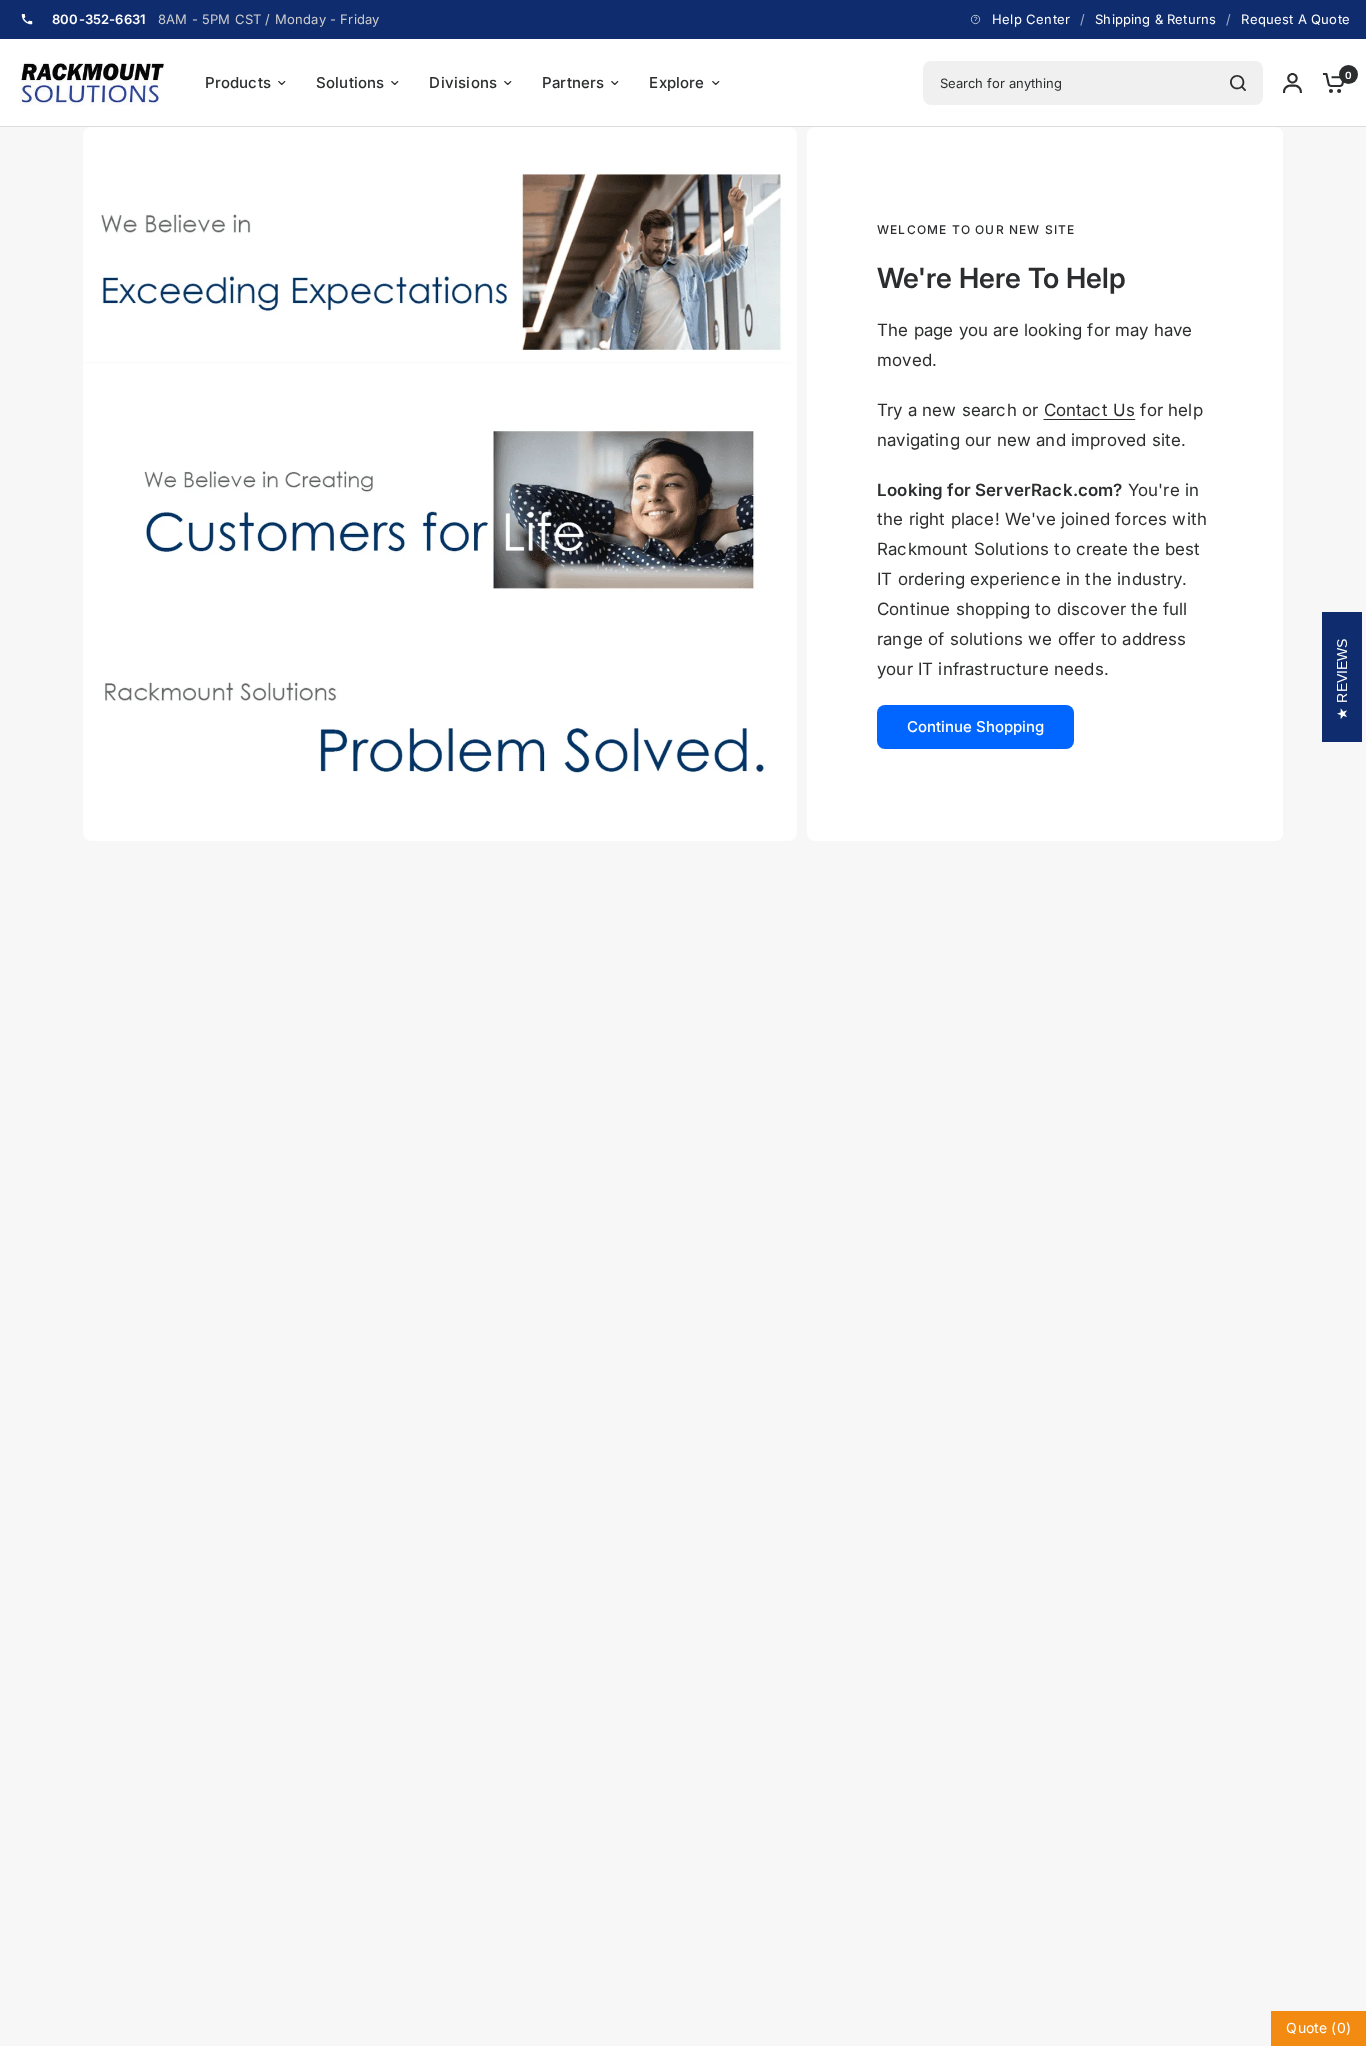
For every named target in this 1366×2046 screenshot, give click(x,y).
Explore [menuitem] (676, 82)
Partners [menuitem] (573, 82)
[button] (975, 727)
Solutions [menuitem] (350, 82)
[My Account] (1292, 83)
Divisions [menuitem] (463, 82)
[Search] (1238, 83)
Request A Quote (1295, 19)
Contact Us (1090, 410)
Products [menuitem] (238, 82)
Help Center (1031, 19)
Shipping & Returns (1155, 19)
